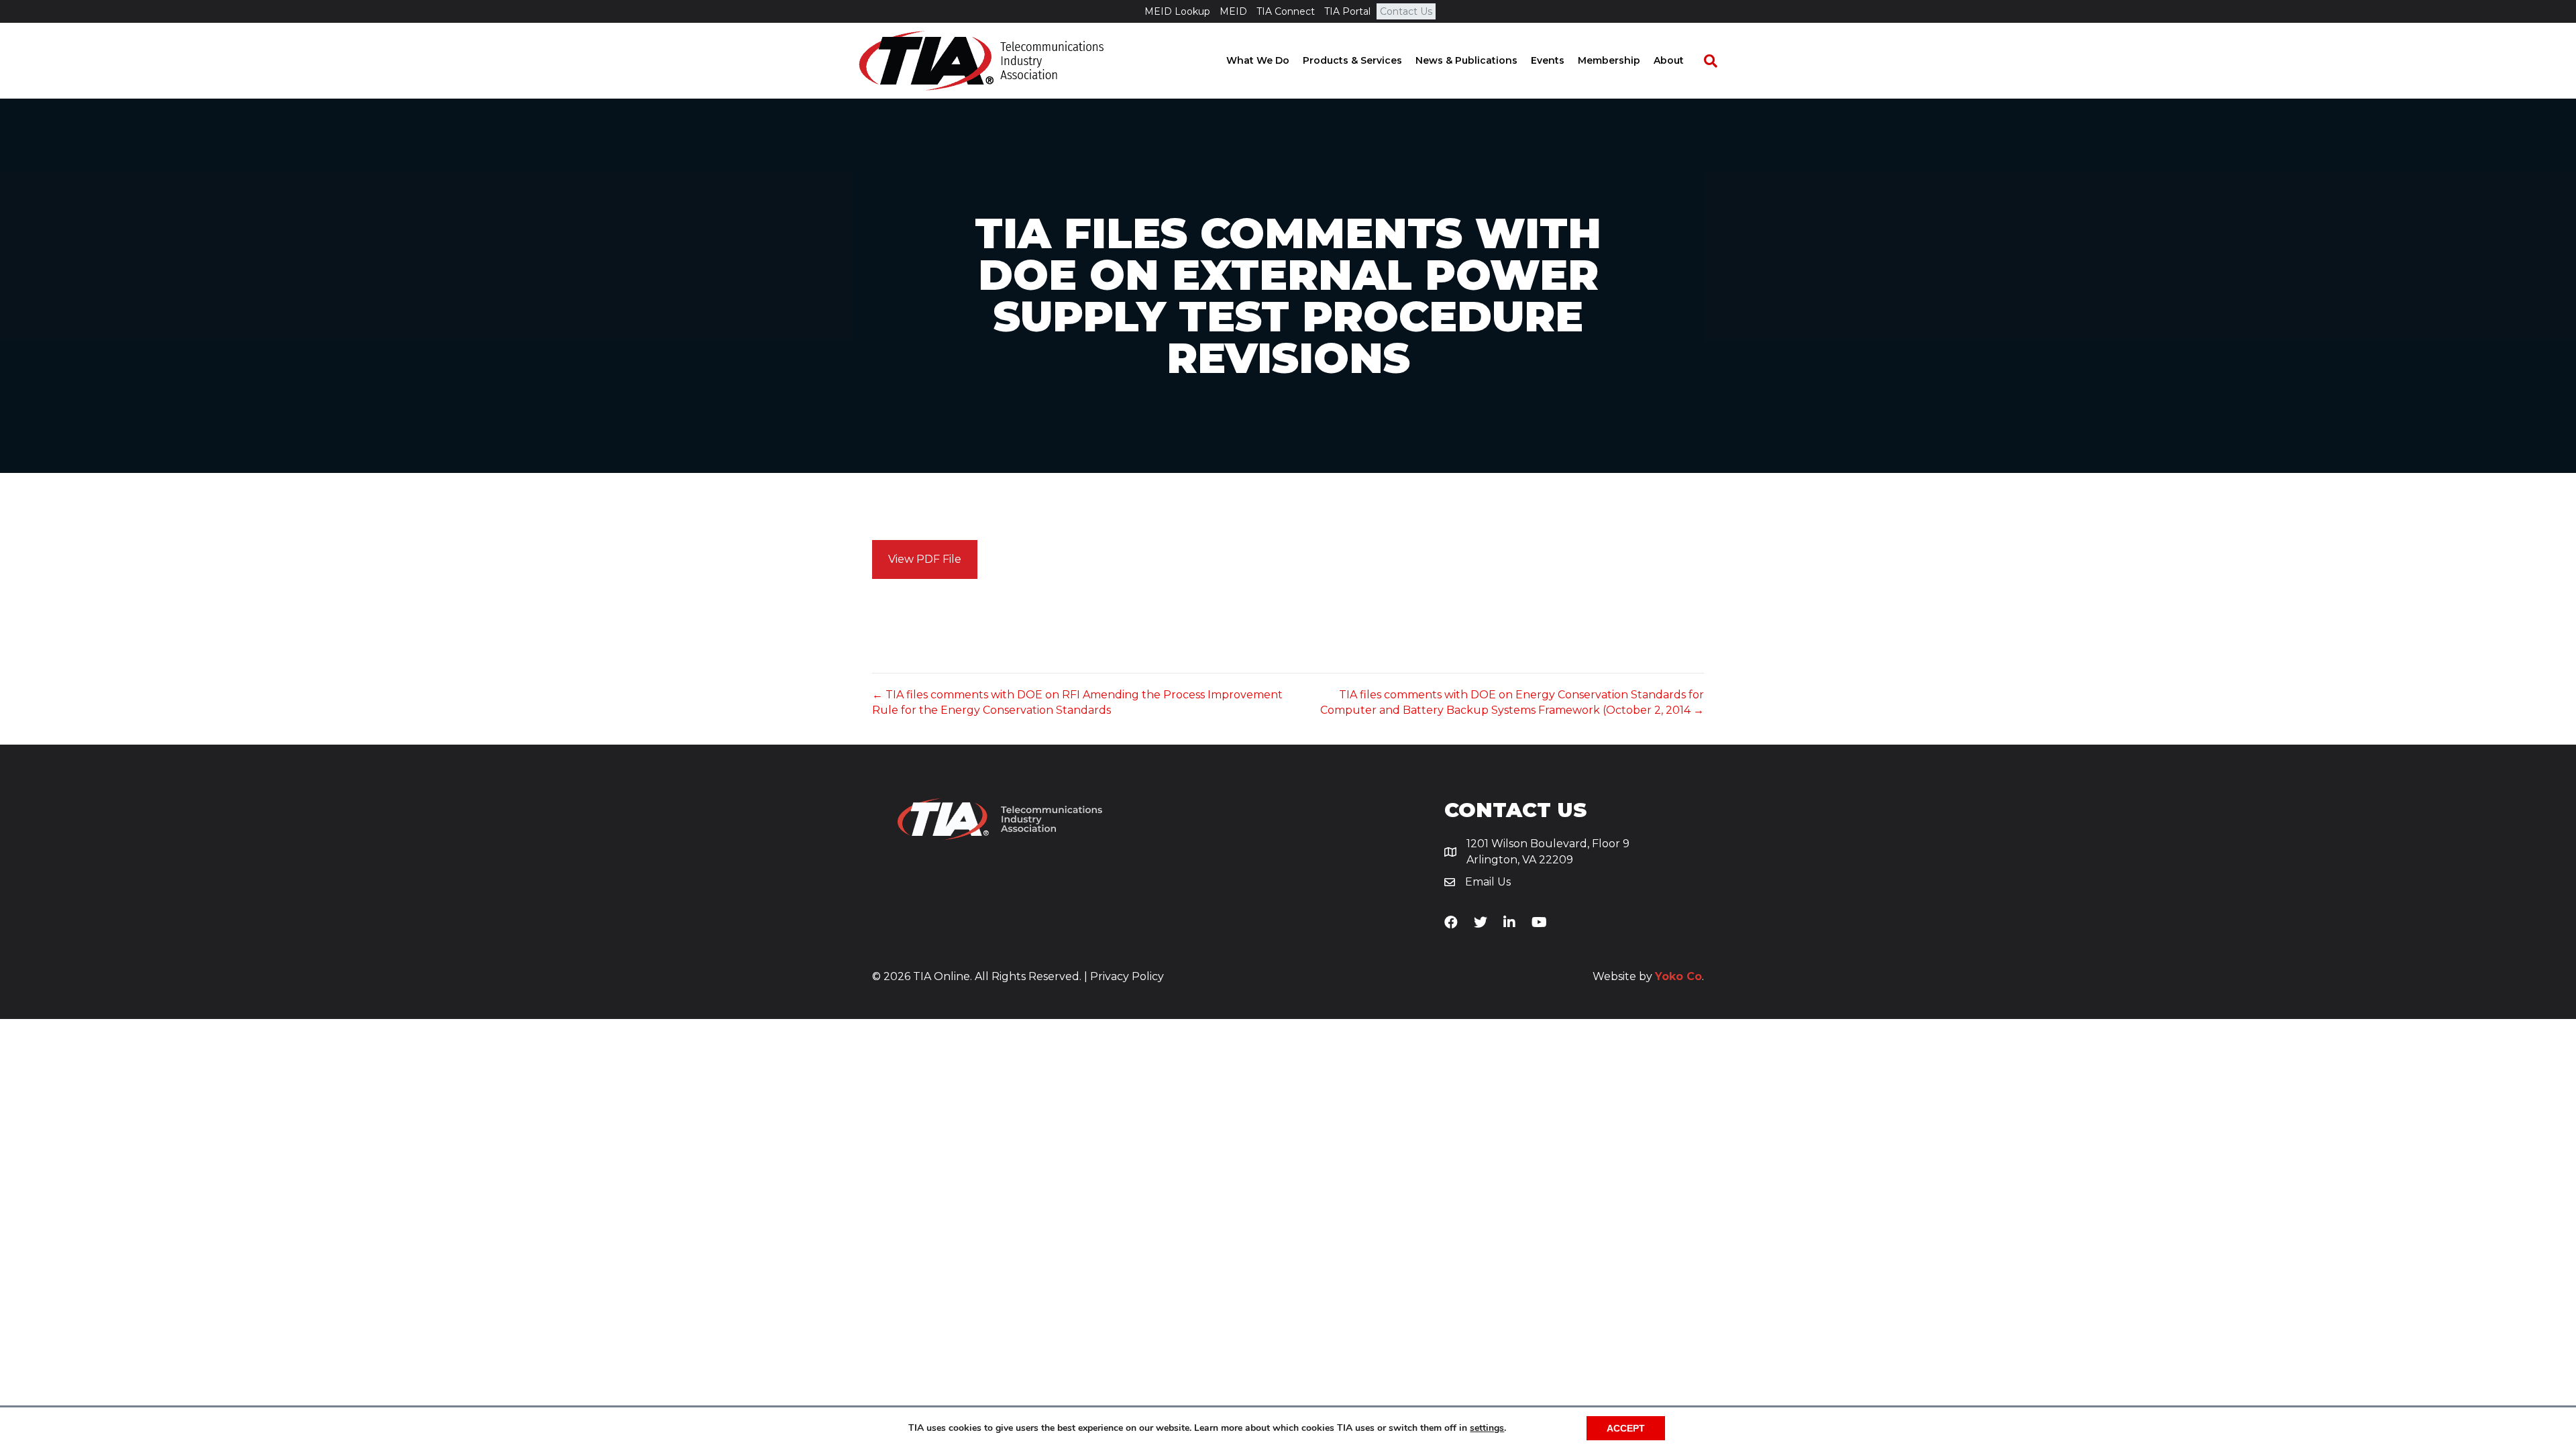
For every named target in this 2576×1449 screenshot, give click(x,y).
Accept (1626, 1428)
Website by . (1648, 976)
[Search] (1704, 61)
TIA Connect (1286, 11)
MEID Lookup (1177, 11)
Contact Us (1406, 11)
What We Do (1258, 60)
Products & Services (1352, 60)
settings (1487, 1428)
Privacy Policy (1127, 976)
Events (1548, 60)
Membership (1609, 60)
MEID (1233, 11)
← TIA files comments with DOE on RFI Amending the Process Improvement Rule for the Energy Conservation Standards (1077, 702)
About (1669, 60)
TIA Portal (1347, 11)
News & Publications (1466, 60)
